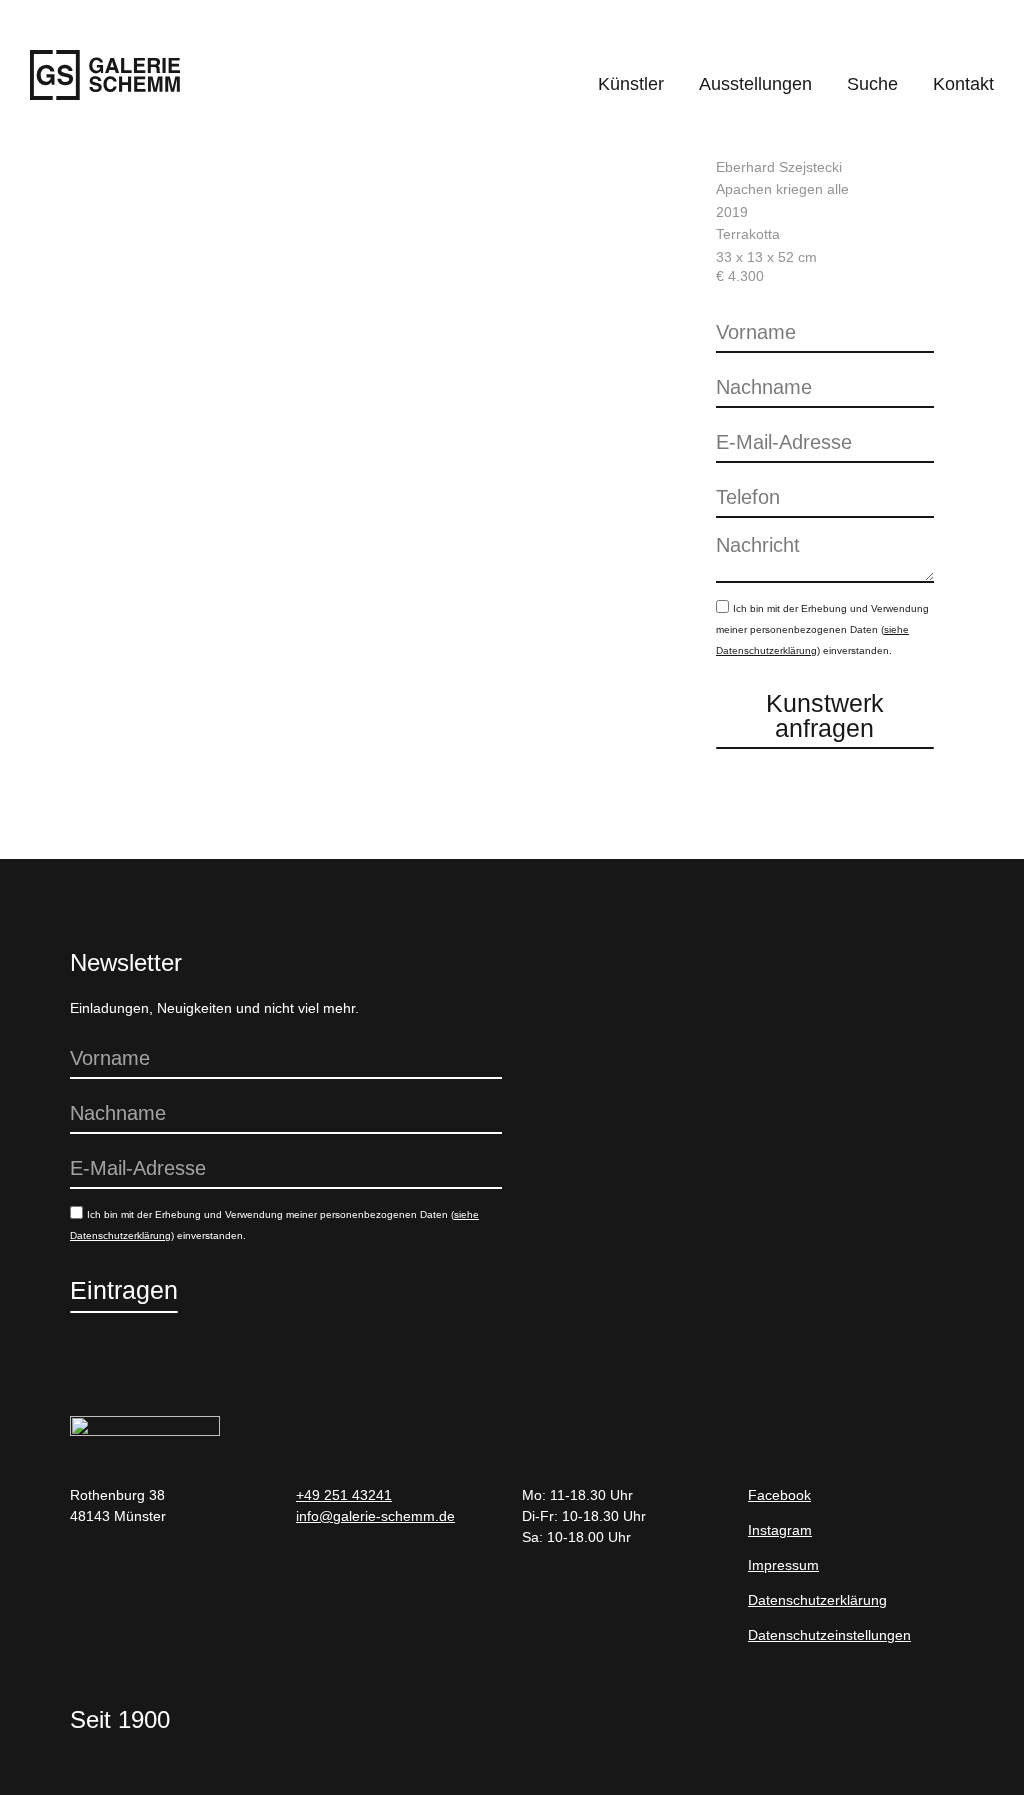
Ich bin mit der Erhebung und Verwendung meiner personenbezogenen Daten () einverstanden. (822, 629)
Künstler (631, 84)
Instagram (780, 1530)
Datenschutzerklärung (817, 1600)
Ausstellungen (755, 84)
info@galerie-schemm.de (375, 1516)
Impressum (783, 1565)
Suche (872, 84)
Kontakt (963, 84)
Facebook (779, 1495)
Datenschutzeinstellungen (829, 1635)
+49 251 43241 (344, 1495)
